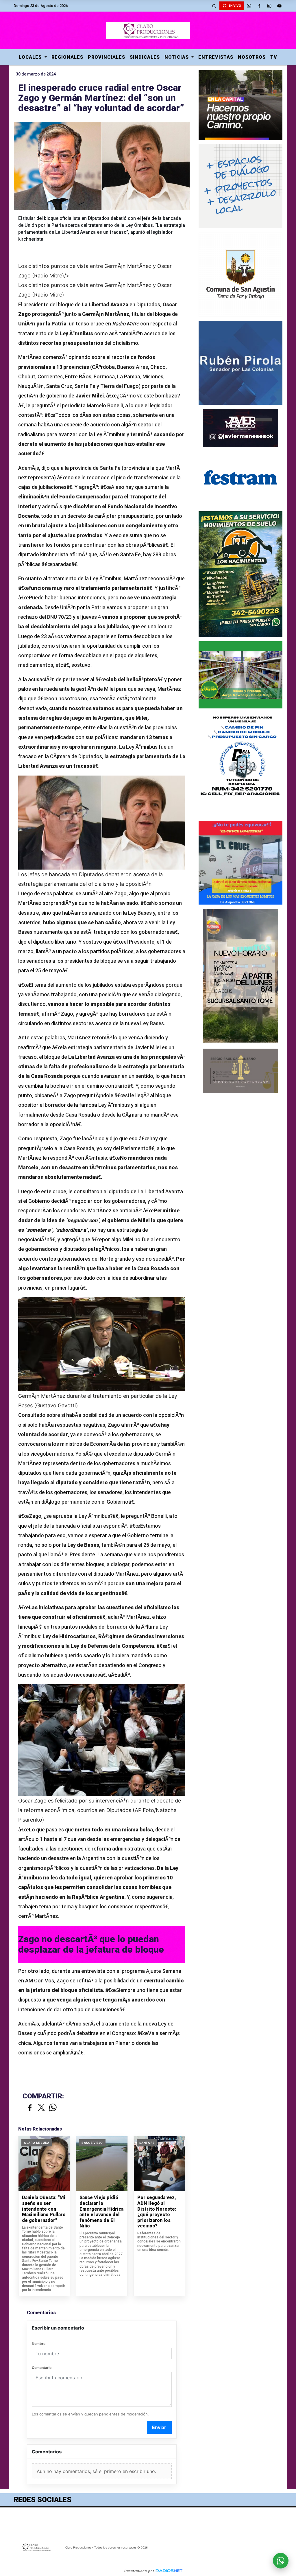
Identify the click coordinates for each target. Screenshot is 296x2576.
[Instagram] (269, 6)
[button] (214, 6)
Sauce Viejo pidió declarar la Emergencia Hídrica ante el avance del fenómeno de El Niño (101, 2212)
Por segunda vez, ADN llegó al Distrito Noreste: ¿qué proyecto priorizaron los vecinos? (157, 2212)
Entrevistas (216, 57)
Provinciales (107, 57)
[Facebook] (259, 6)
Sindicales (145, 57)
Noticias (177, 57)
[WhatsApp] (249, 6)
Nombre (39, 2344)
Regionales (67, 57)
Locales (31, 57)
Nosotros (252, 57)
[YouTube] (280, 6)
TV (274, 57)
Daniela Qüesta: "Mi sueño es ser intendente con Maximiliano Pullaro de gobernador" (44, 2209)
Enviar (159, 2427)
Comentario (42, 2368)
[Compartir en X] (41, 2108)
